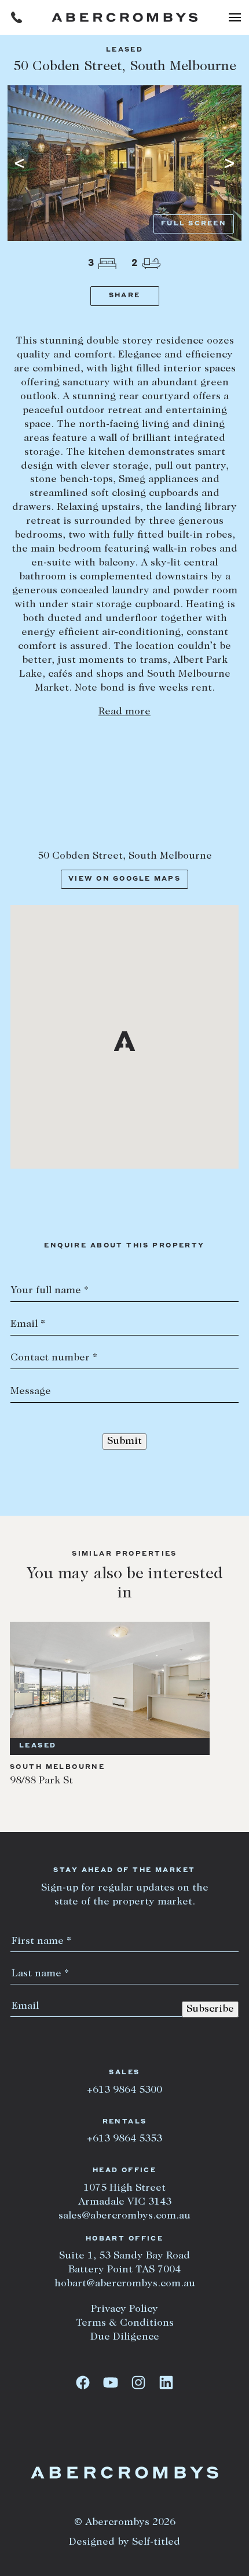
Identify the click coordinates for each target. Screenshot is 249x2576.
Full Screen (194, 224)
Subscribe (210, 2009)
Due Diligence (125, 2337)
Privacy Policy (124, 2309)
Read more (124, 712)
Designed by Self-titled (124, 2542)
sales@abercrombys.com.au (124, 2216)
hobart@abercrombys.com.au (125, 2284)
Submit (124, 1442)
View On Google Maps (124, 879)
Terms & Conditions (125, 2323)
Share (124, 296)
